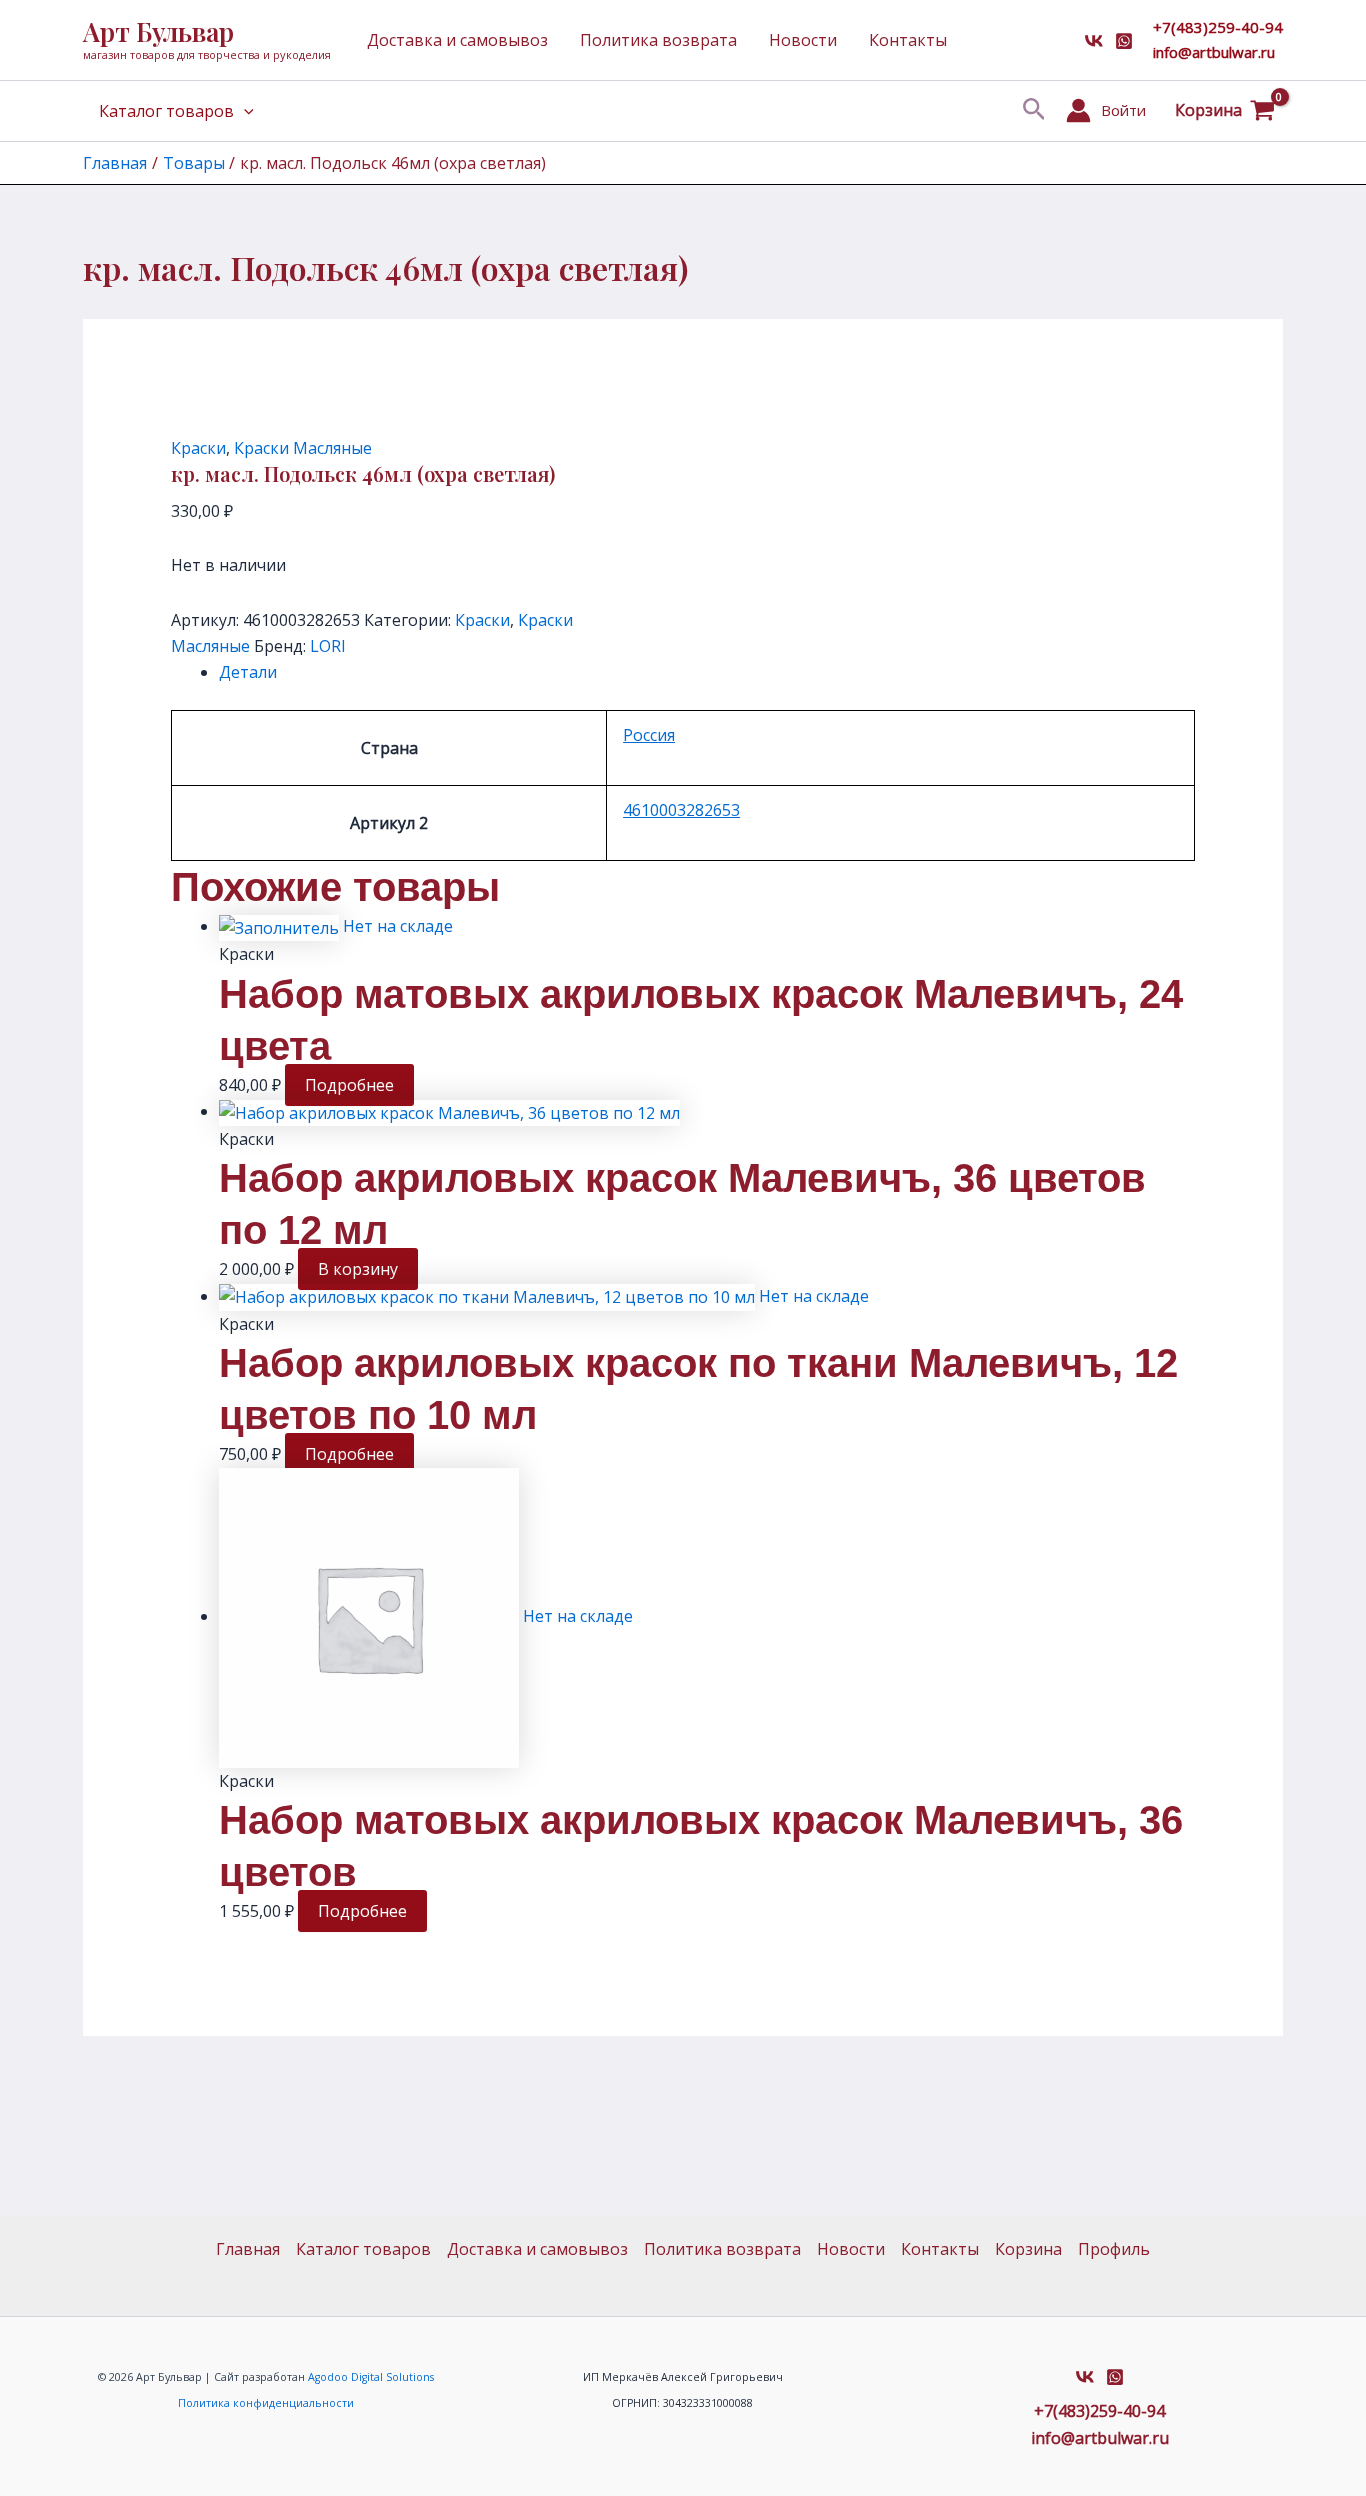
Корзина (1028, 2249)
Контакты (908, 40)
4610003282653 (681, 810)
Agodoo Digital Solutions (371, 2377)
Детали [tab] (248, 672)
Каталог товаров (166, 111)
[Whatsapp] (1124, 41)
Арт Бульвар (158, 31)
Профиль (1114, 2249)
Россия (649, 735)
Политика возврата (658, 40)
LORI (328, 646)
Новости (803, 40)
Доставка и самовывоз (457, 40)
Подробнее (349, 1085)
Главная (248, 2249)
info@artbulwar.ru (1214, 52)
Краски (198, 448)
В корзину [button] (358, 1269)
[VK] (1094, 41)
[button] (1034, 110)
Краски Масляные (303, 448)
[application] (244, 111)
